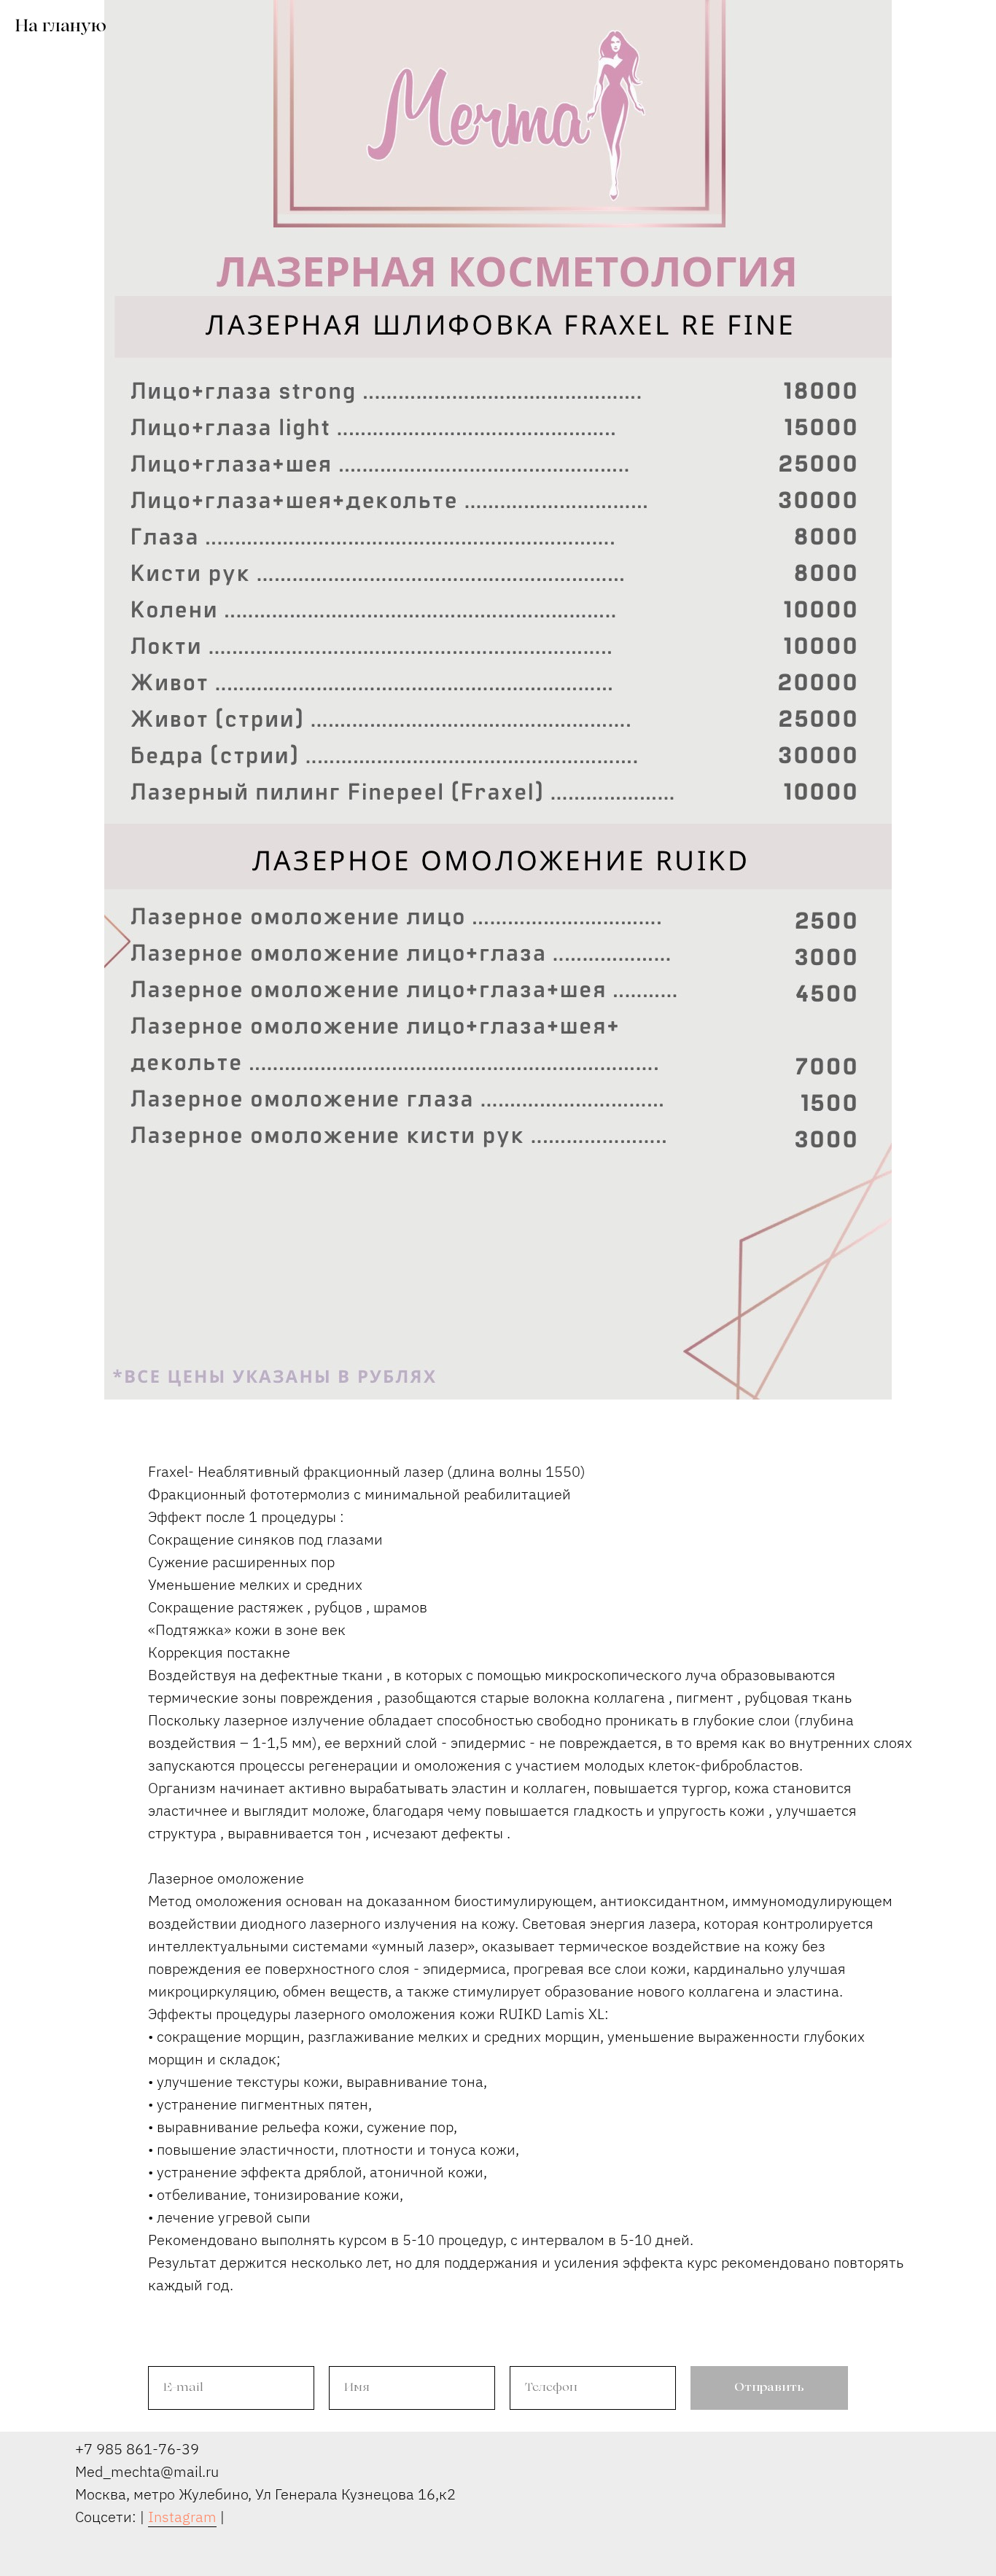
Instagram (182, 2517)
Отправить (769, 2388)
